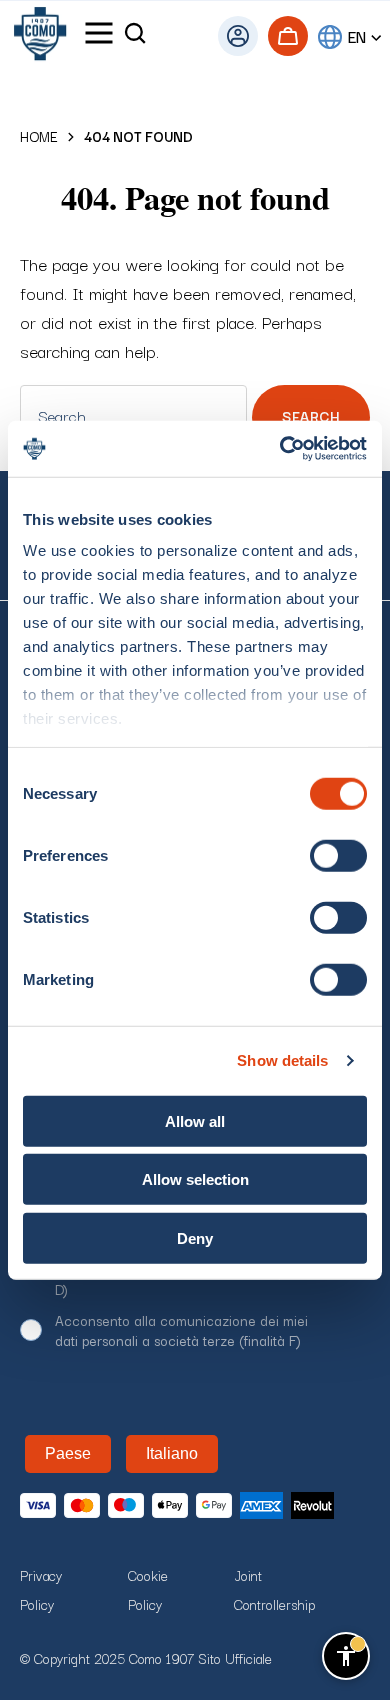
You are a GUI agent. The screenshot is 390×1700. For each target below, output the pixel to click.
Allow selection (195, 1179)
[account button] (238, 36)
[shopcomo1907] (40, 36)
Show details (282, 1060)
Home (39, 136)
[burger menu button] (99, 36)
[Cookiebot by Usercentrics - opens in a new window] (280, 449)
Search (311, 416)
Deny (195, 1237)
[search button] (135, 36)
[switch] (338, 855)
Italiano (172, 1453)
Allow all (195, 1120)
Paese (68, 1453)
